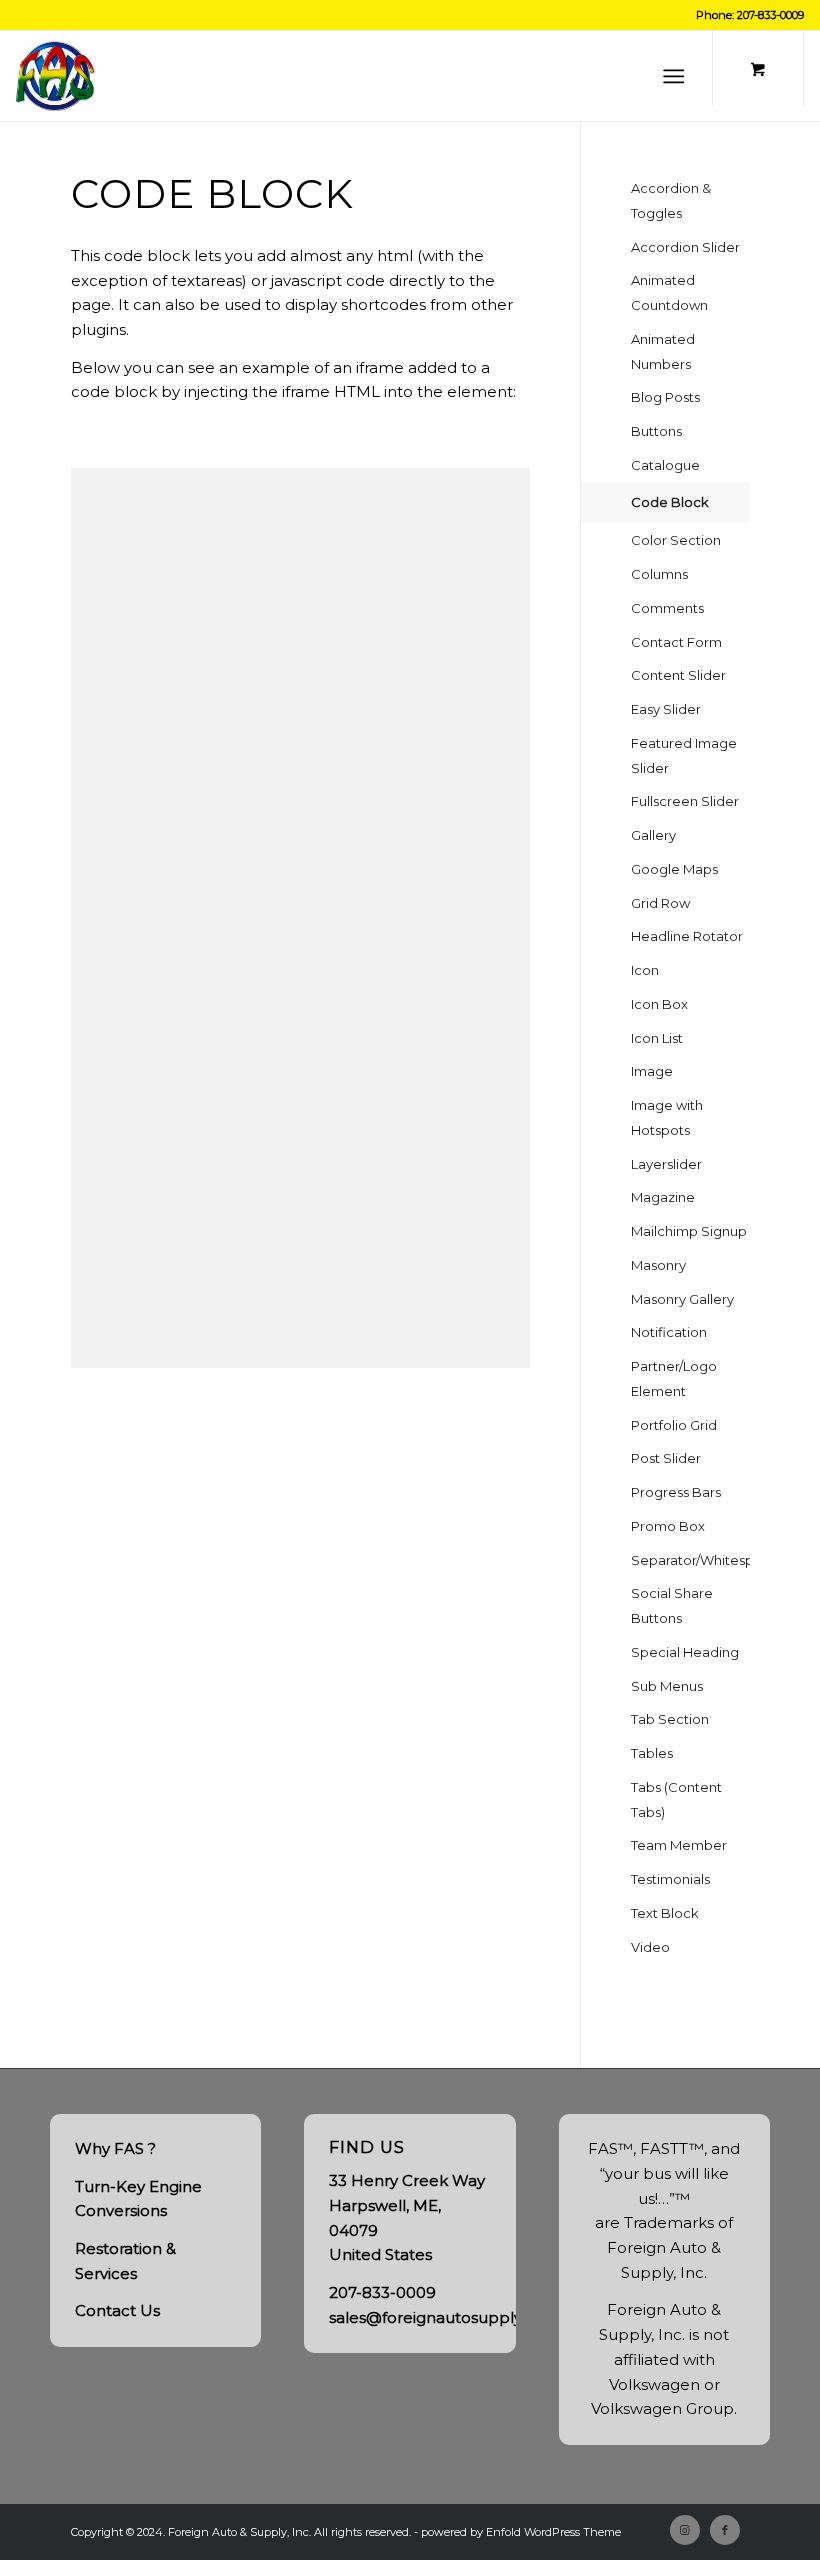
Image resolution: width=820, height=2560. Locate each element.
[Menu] (673, 76)
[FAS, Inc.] (55, 76)
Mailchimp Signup (689, 1231)
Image (652, 1071)
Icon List (657, 1038)
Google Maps (674, 869)
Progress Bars (676, 1492)
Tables (652, 1753)
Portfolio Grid (674, 1425)
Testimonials (670, 1879)
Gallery (653, 835)
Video (650, 1947)
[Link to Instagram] (685, 2530)
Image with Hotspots (667, 1117)
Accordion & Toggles (671, 200)
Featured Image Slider (684, 755)
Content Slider (678, 675)
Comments (667, 608)
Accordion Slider (685, 247)
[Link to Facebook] (725, 2530)
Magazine (663, 1197)
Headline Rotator (687, 936)
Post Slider (666, 1458)
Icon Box (659, 1004)
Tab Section (670, 1719)
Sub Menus (667, 1686)
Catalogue (665, 465)
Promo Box (668, 1526)
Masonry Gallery (682, 1299)
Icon (645, 970)
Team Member (679, 1845)
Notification (669, 1332)
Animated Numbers (663, 351)
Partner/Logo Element (674, 1378)
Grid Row (660, 903)
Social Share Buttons (672, 1605)
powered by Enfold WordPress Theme (521, 2532)
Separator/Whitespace (690, 1560)
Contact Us (117, 2310)
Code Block (670, 502)
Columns (659, 574)
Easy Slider (666, 709)
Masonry (658, 1265)
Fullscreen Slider (685, 801)
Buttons (656, 431)
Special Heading (685, 1652)
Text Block (665, 1913)
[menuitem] (677, 76)
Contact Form (676, 642)
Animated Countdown (669, 292)
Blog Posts (665, 397)
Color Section (676, 540)
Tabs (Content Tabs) (676, 1799)
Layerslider (666, 1164)
